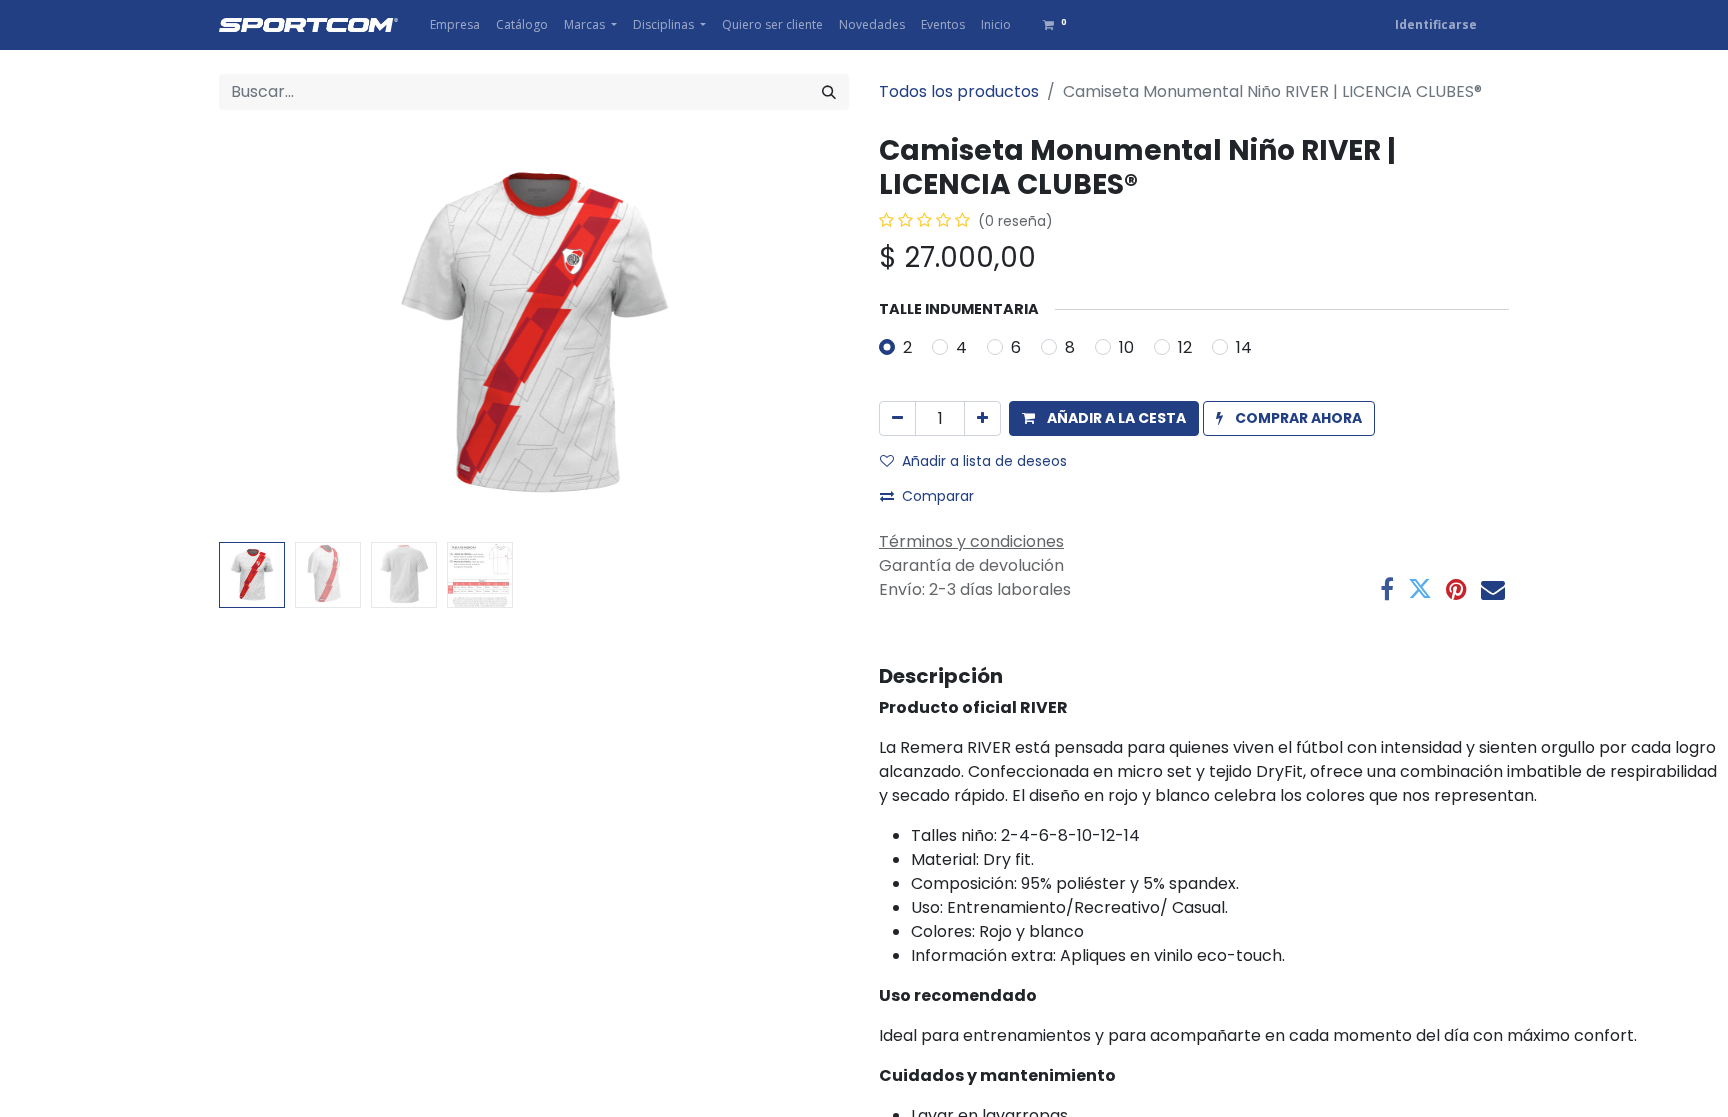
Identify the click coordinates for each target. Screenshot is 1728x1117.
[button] (266, 334)
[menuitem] (455, 25)
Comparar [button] (938, 496)
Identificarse (1436, 24)
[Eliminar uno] (897, 418)
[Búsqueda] (829, 92)
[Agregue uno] (982, 418)
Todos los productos (959, 91)
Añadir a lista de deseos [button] (984, 461)
